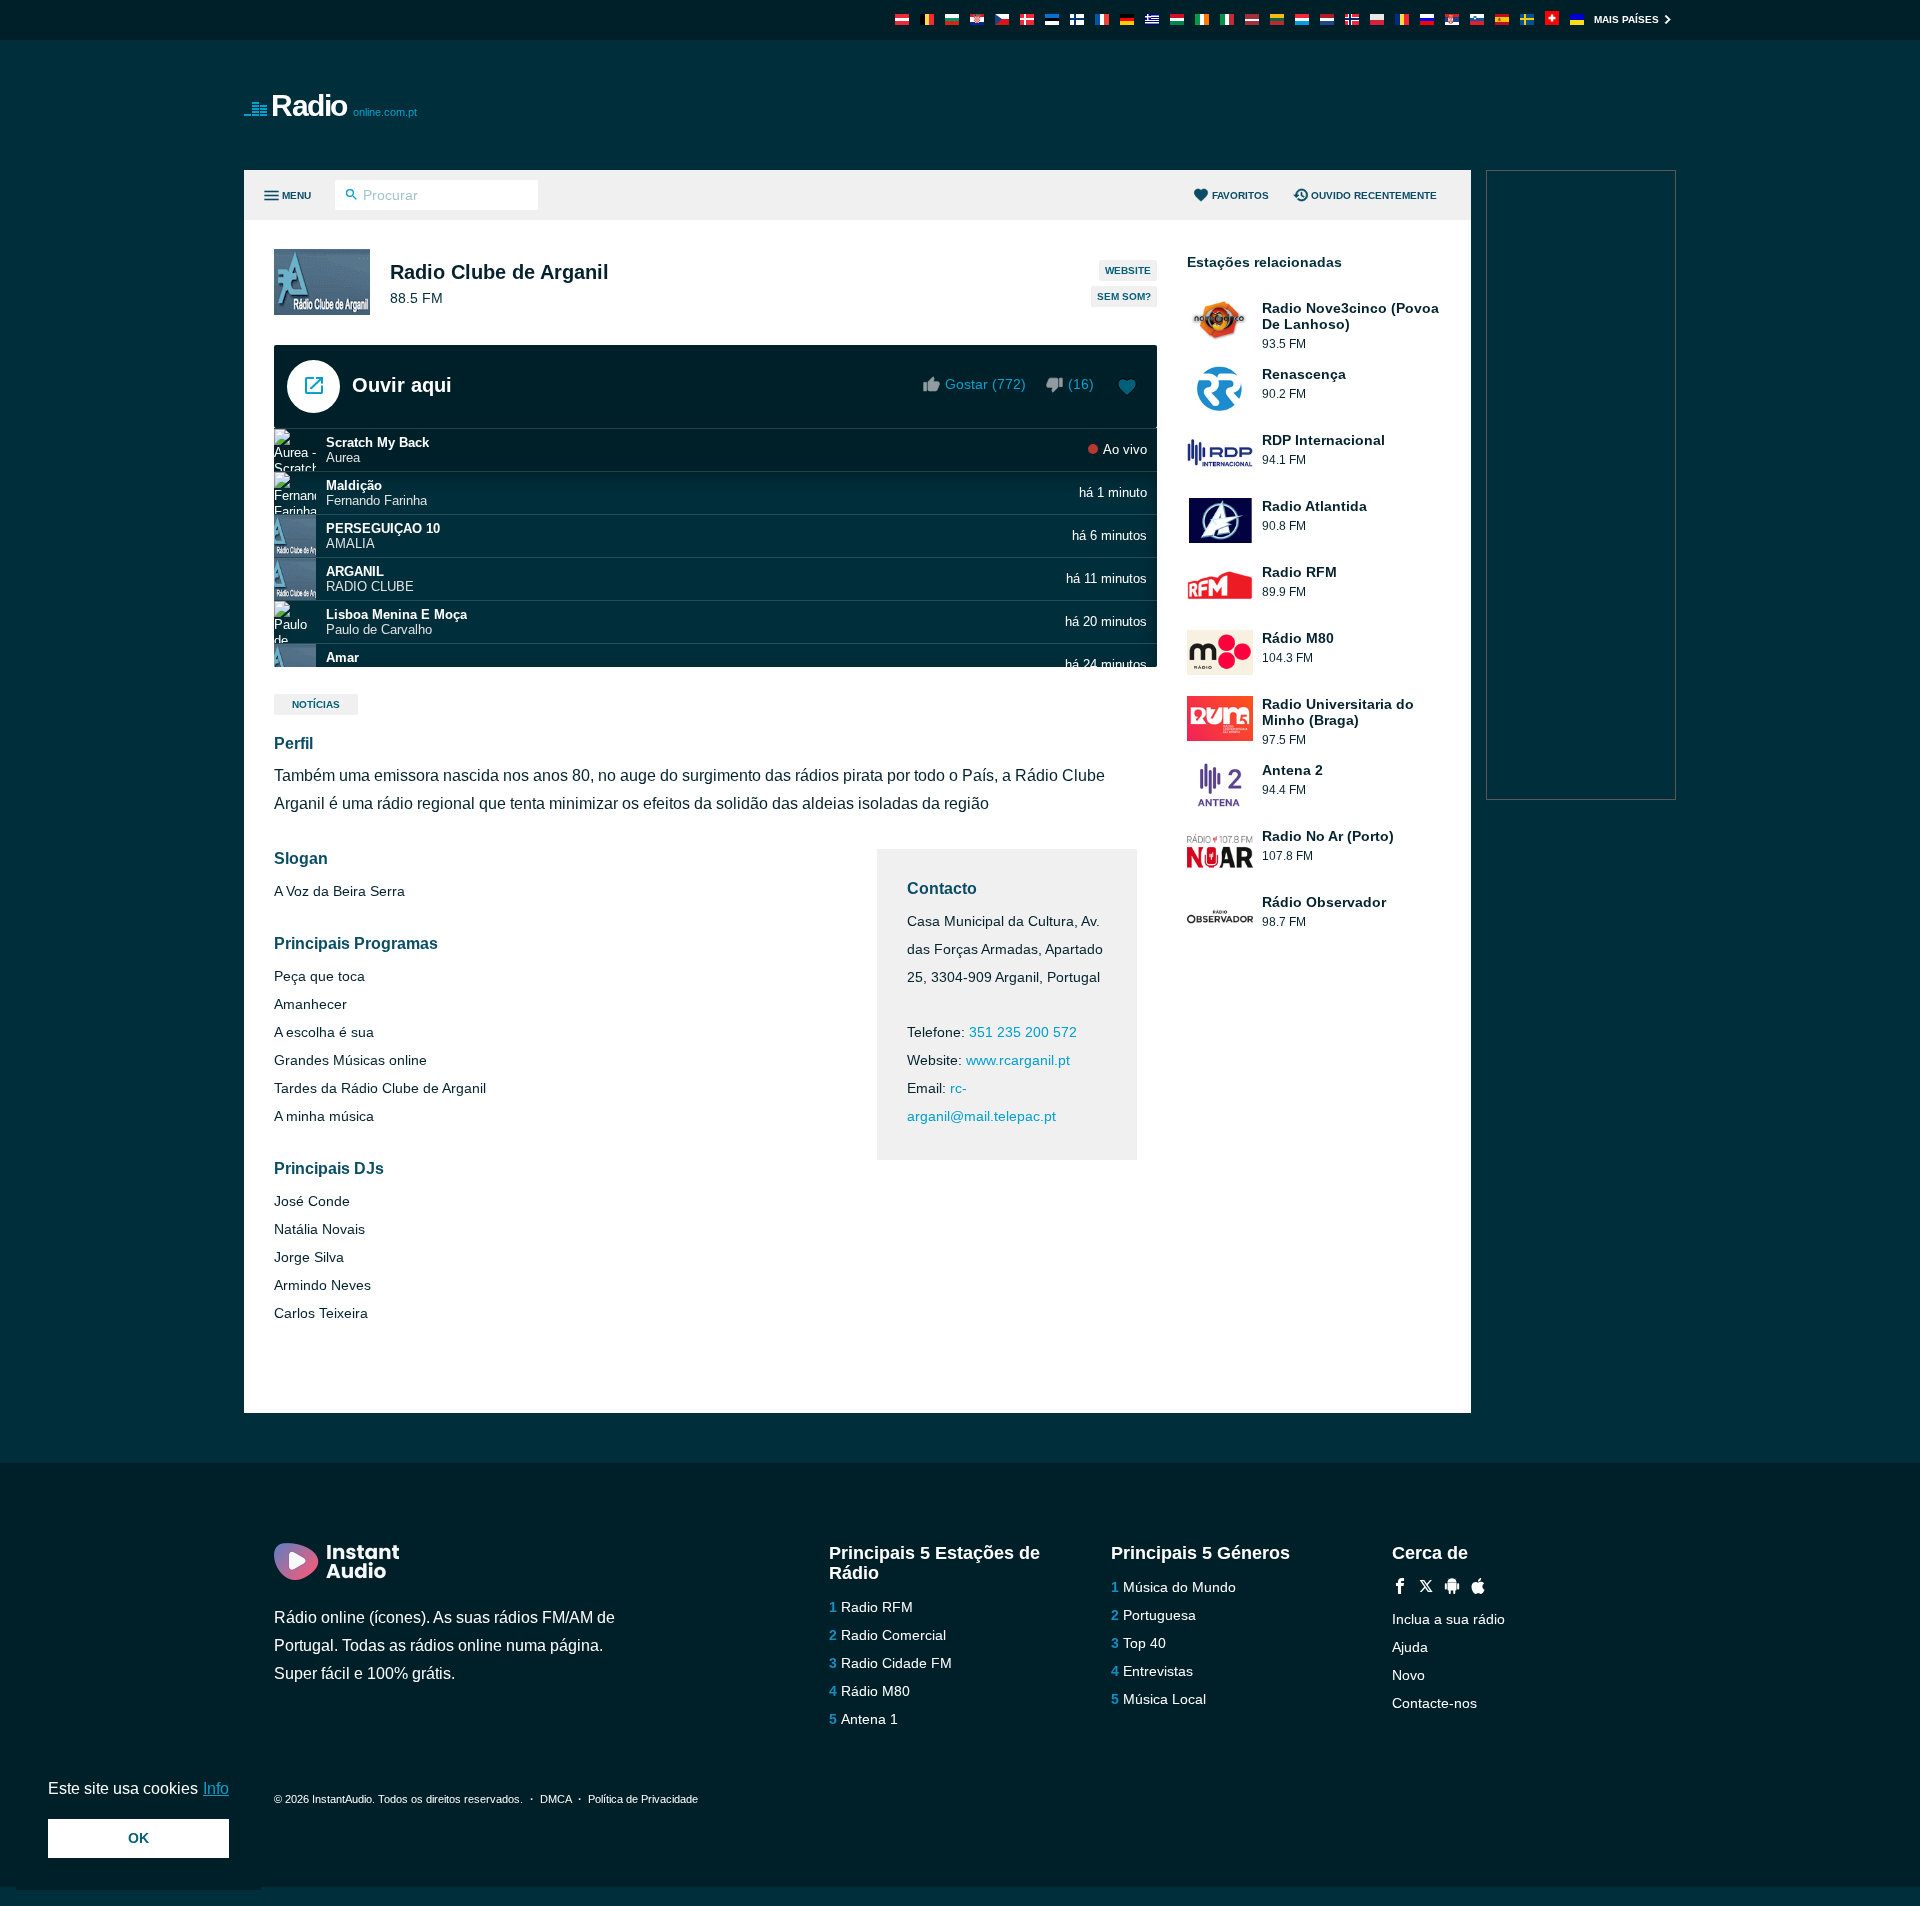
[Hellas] (1152, 19)
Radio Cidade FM (896, 1663)
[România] (1402, 19)
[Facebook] (1400, 1588)
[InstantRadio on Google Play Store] (1452, 1588)
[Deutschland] (1127, 19)
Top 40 (1144, 1643)
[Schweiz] (1552, 19)
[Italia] (1227, 19)
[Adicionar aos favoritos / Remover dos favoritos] (1127, 389)
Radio (344, 105)
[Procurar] (351, 197)
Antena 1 (869, 1719)
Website (1128, 270)
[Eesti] (1052, 19)
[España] (1502, 19)
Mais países (1626, 19)
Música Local (1164, 1699)
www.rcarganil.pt (1018, 1060)
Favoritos (1240, 195)
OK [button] (138, 1838)
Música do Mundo (1179, 1587)
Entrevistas (1158, 1671)
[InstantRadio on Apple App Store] (1478, 1588)
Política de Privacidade (643, 1799)
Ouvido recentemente (1374, 195)
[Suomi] (1077, 19)
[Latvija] (1252, 19)
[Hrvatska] (977, 19)
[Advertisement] (1186, 105)
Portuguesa (1159, 1615)
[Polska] (1377, 19)
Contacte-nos (1434, 1703)
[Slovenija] (1477, 19)
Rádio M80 (875, 1691)
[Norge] (1352, 19)
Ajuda (1410, 1647)
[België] (927, 19)
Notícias (316, 704)
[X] (1426, 1588)
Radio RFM (877, 1607)
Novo (1408, 1675)
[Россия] (1427, 19)
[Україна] (1577, 19)
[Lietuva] (1277, 19)
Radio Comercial (893, 1635)
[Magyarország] (1177, 19)
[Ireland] (1202, 19)
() (1081, 384)
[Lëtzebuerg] (1302, 19)
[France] (1102, 19)
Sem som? (1124, 296)
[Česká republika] (1002, 19)
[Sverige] (1527, 19)
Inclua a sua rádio (1448, 1619)
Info (216, 1788)
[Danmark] (1027, 19)
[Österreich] (902, 19)
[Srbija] (1452, 19)
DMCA (555, 1799)
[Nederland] (1327, 19)
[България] (952, 19)
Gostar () (985, 384)
